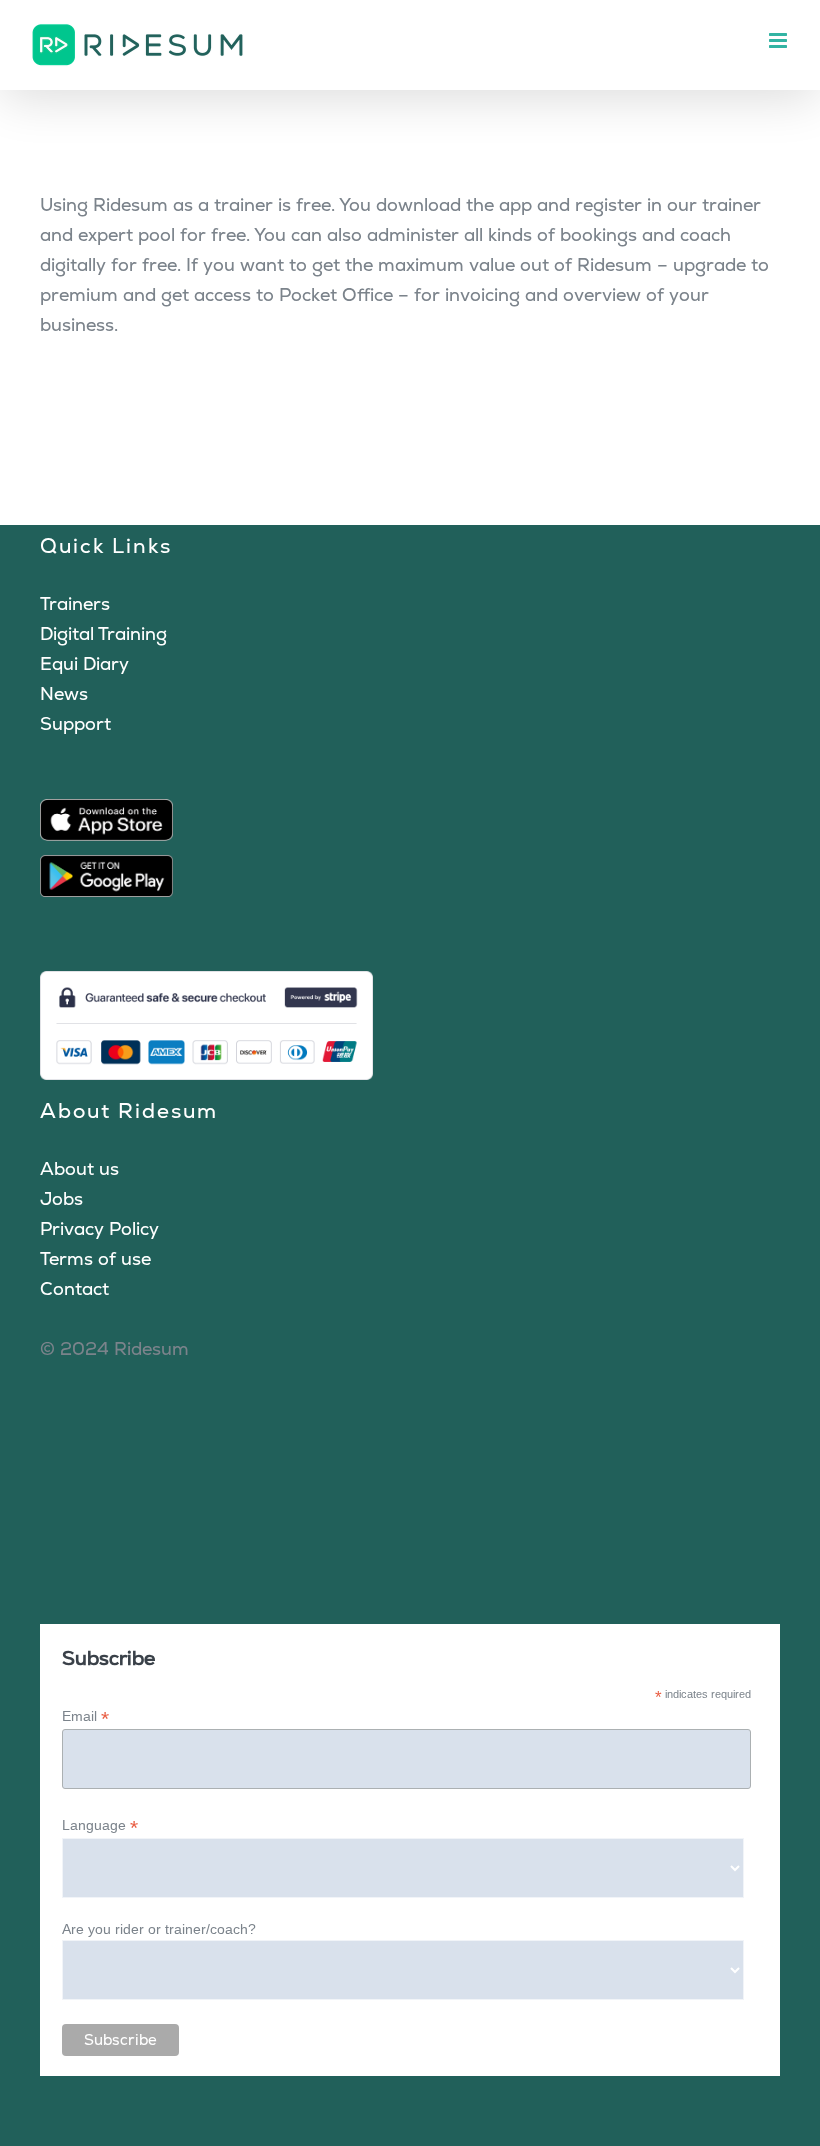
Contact (74, 1288)
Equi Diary (84, 663)
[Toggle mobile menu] (779, 40)
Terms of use (95, 1258)
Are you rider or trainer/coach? (159, 1929)
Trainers (75, 603)
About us (79, 1168)
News (64, 693)
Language (100, 1825)
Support (75, 723)
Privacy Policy (99, 1228)
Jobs (61, 1198)
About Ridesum (129, 1110)
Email (85, 1716)
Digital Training (103, 633)
